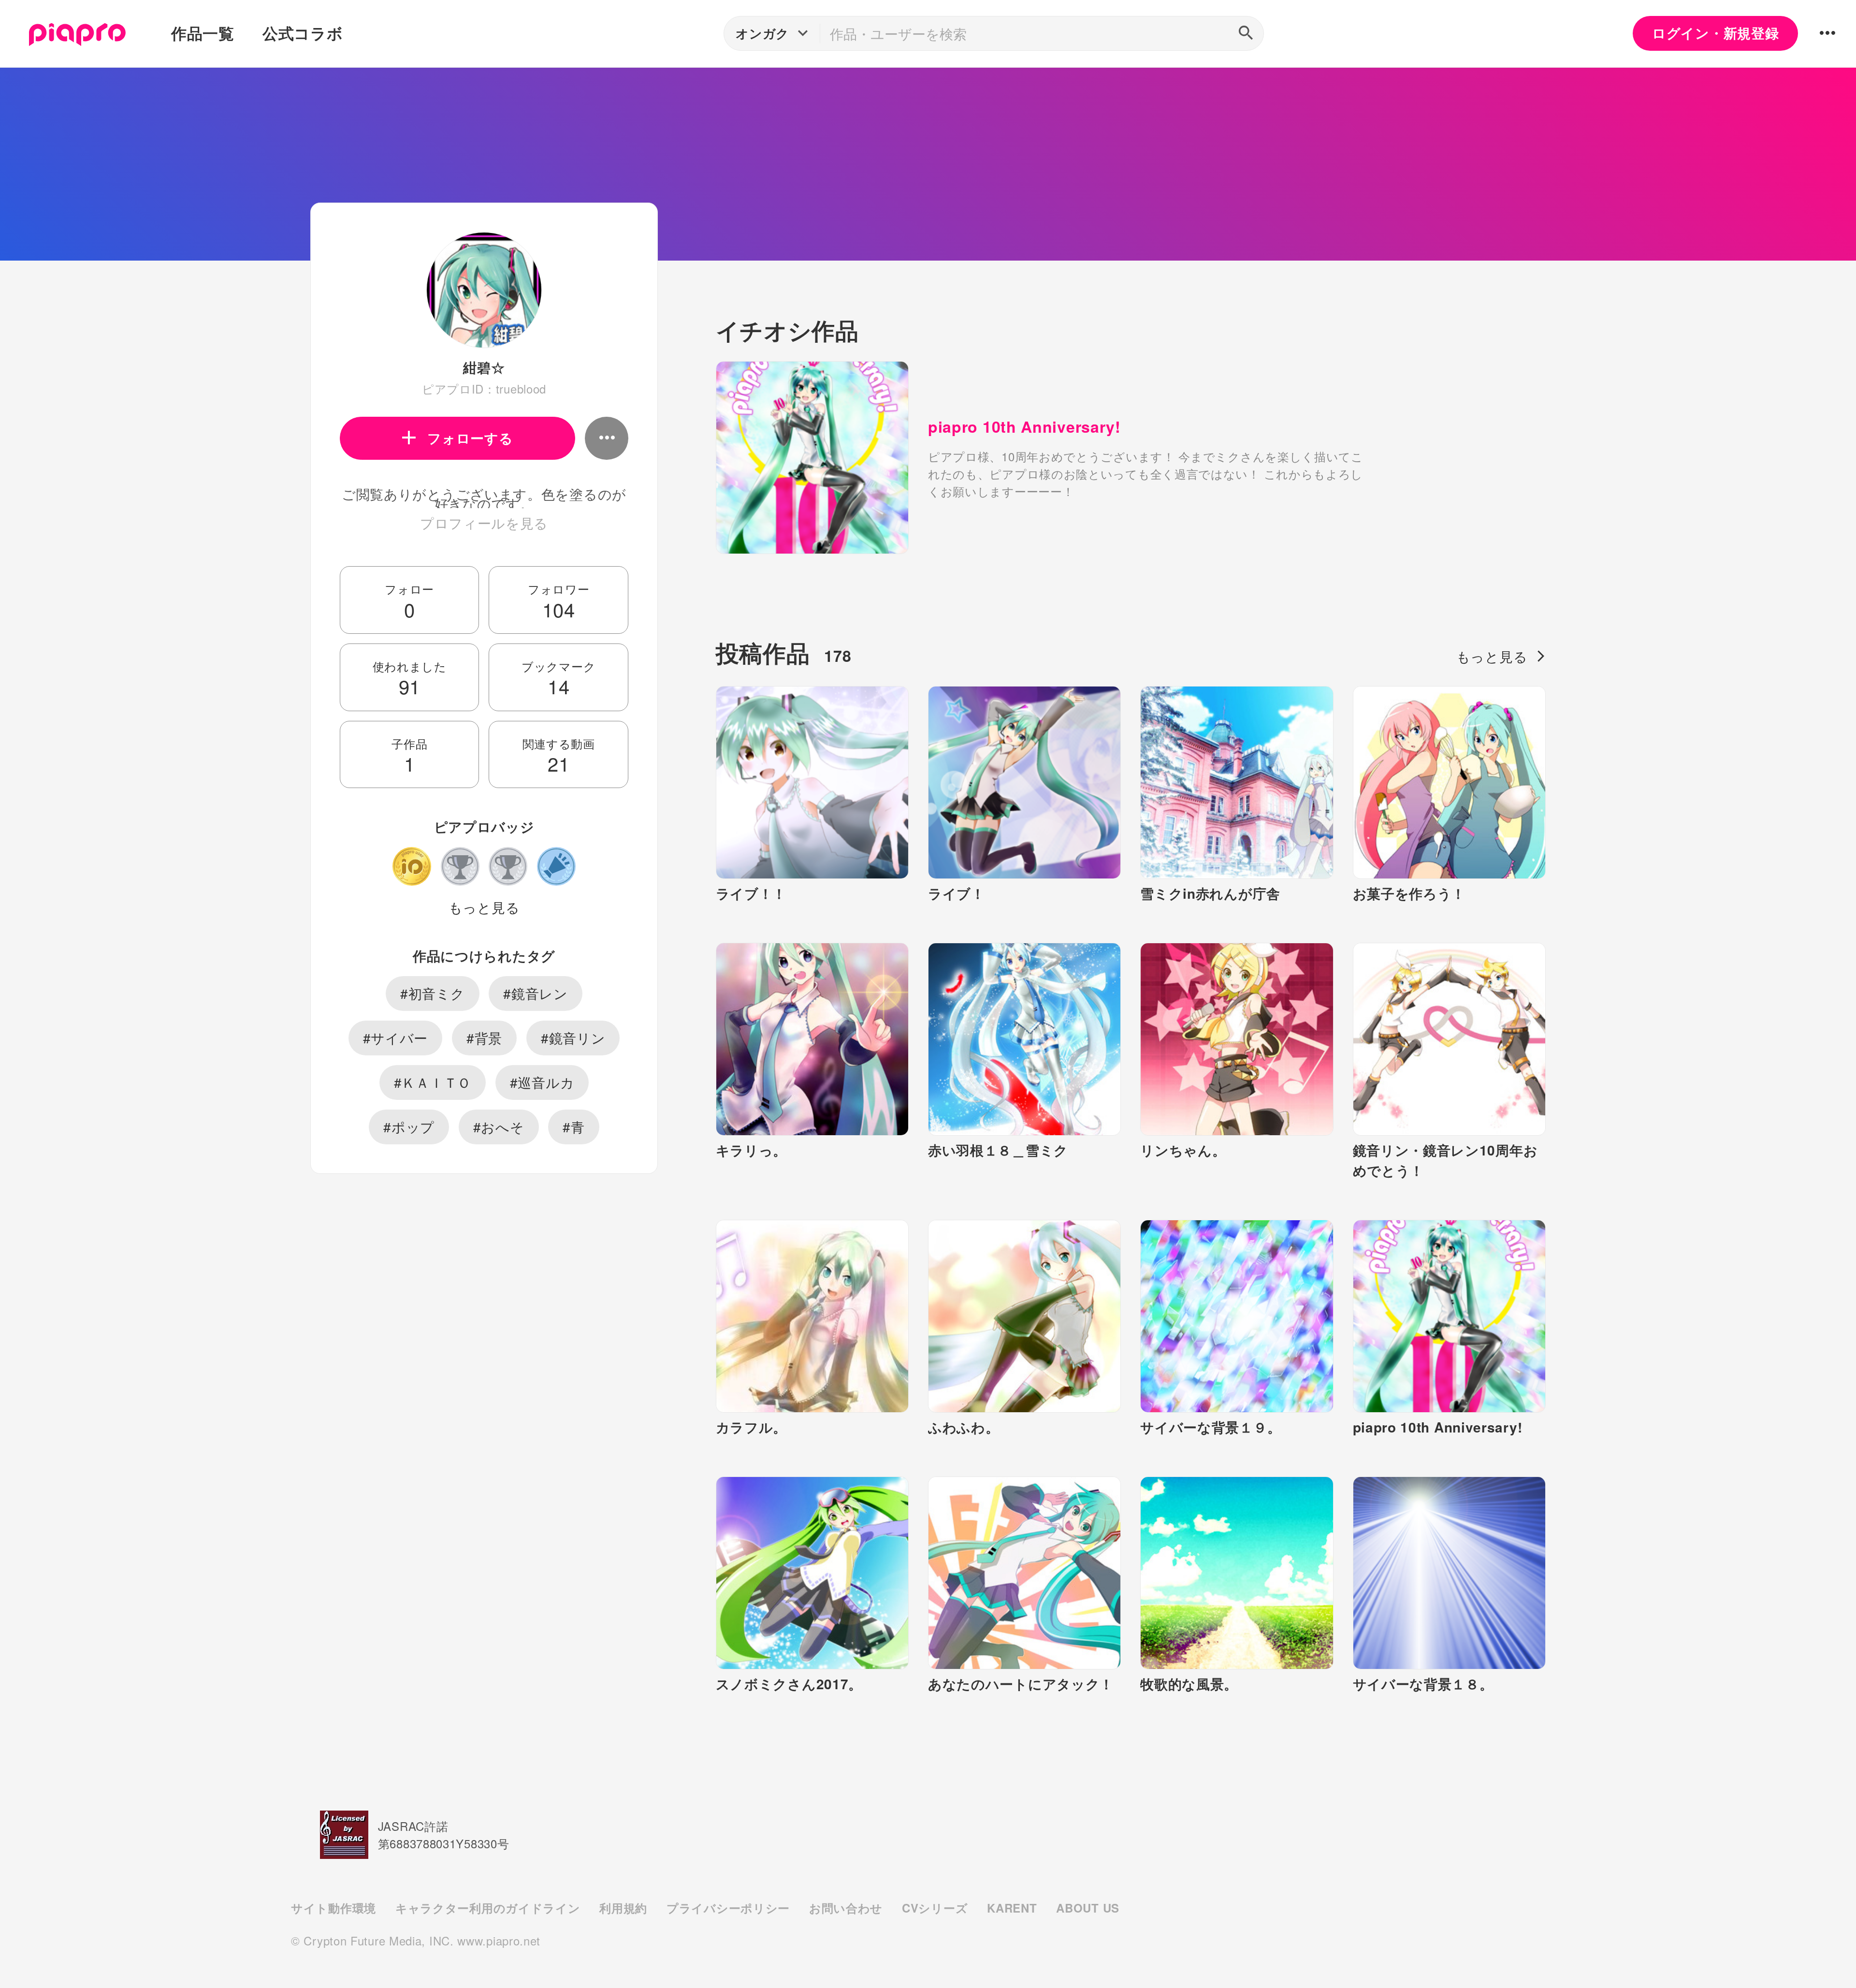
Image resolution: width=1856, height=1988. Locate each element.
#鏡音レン (536, 993)
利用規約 (623, 1908)
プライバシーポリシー (728, 1908)
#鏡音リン (573, 1038)
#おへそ (499, 1126)
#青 (573, 1126)
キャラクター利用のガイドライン (488, 1908)
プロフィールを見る (484, 523)
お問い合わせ (846, 1908)
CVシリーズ (935, 1908)
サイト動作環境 (333, 1908)
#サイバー (396, 1038)
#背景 (484, 1038)
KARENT (1012, 1908)
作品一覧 (203, 33)
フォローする (470, 438)
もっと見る (484, 907)
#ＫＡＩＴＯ (433, 1082)
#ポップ (409, 1126)
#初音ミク (433, 993)
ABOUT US (1088, 1908)
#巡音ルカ (542, 1082)
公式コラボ (303, 33)
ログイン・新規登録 (1715, 33)
